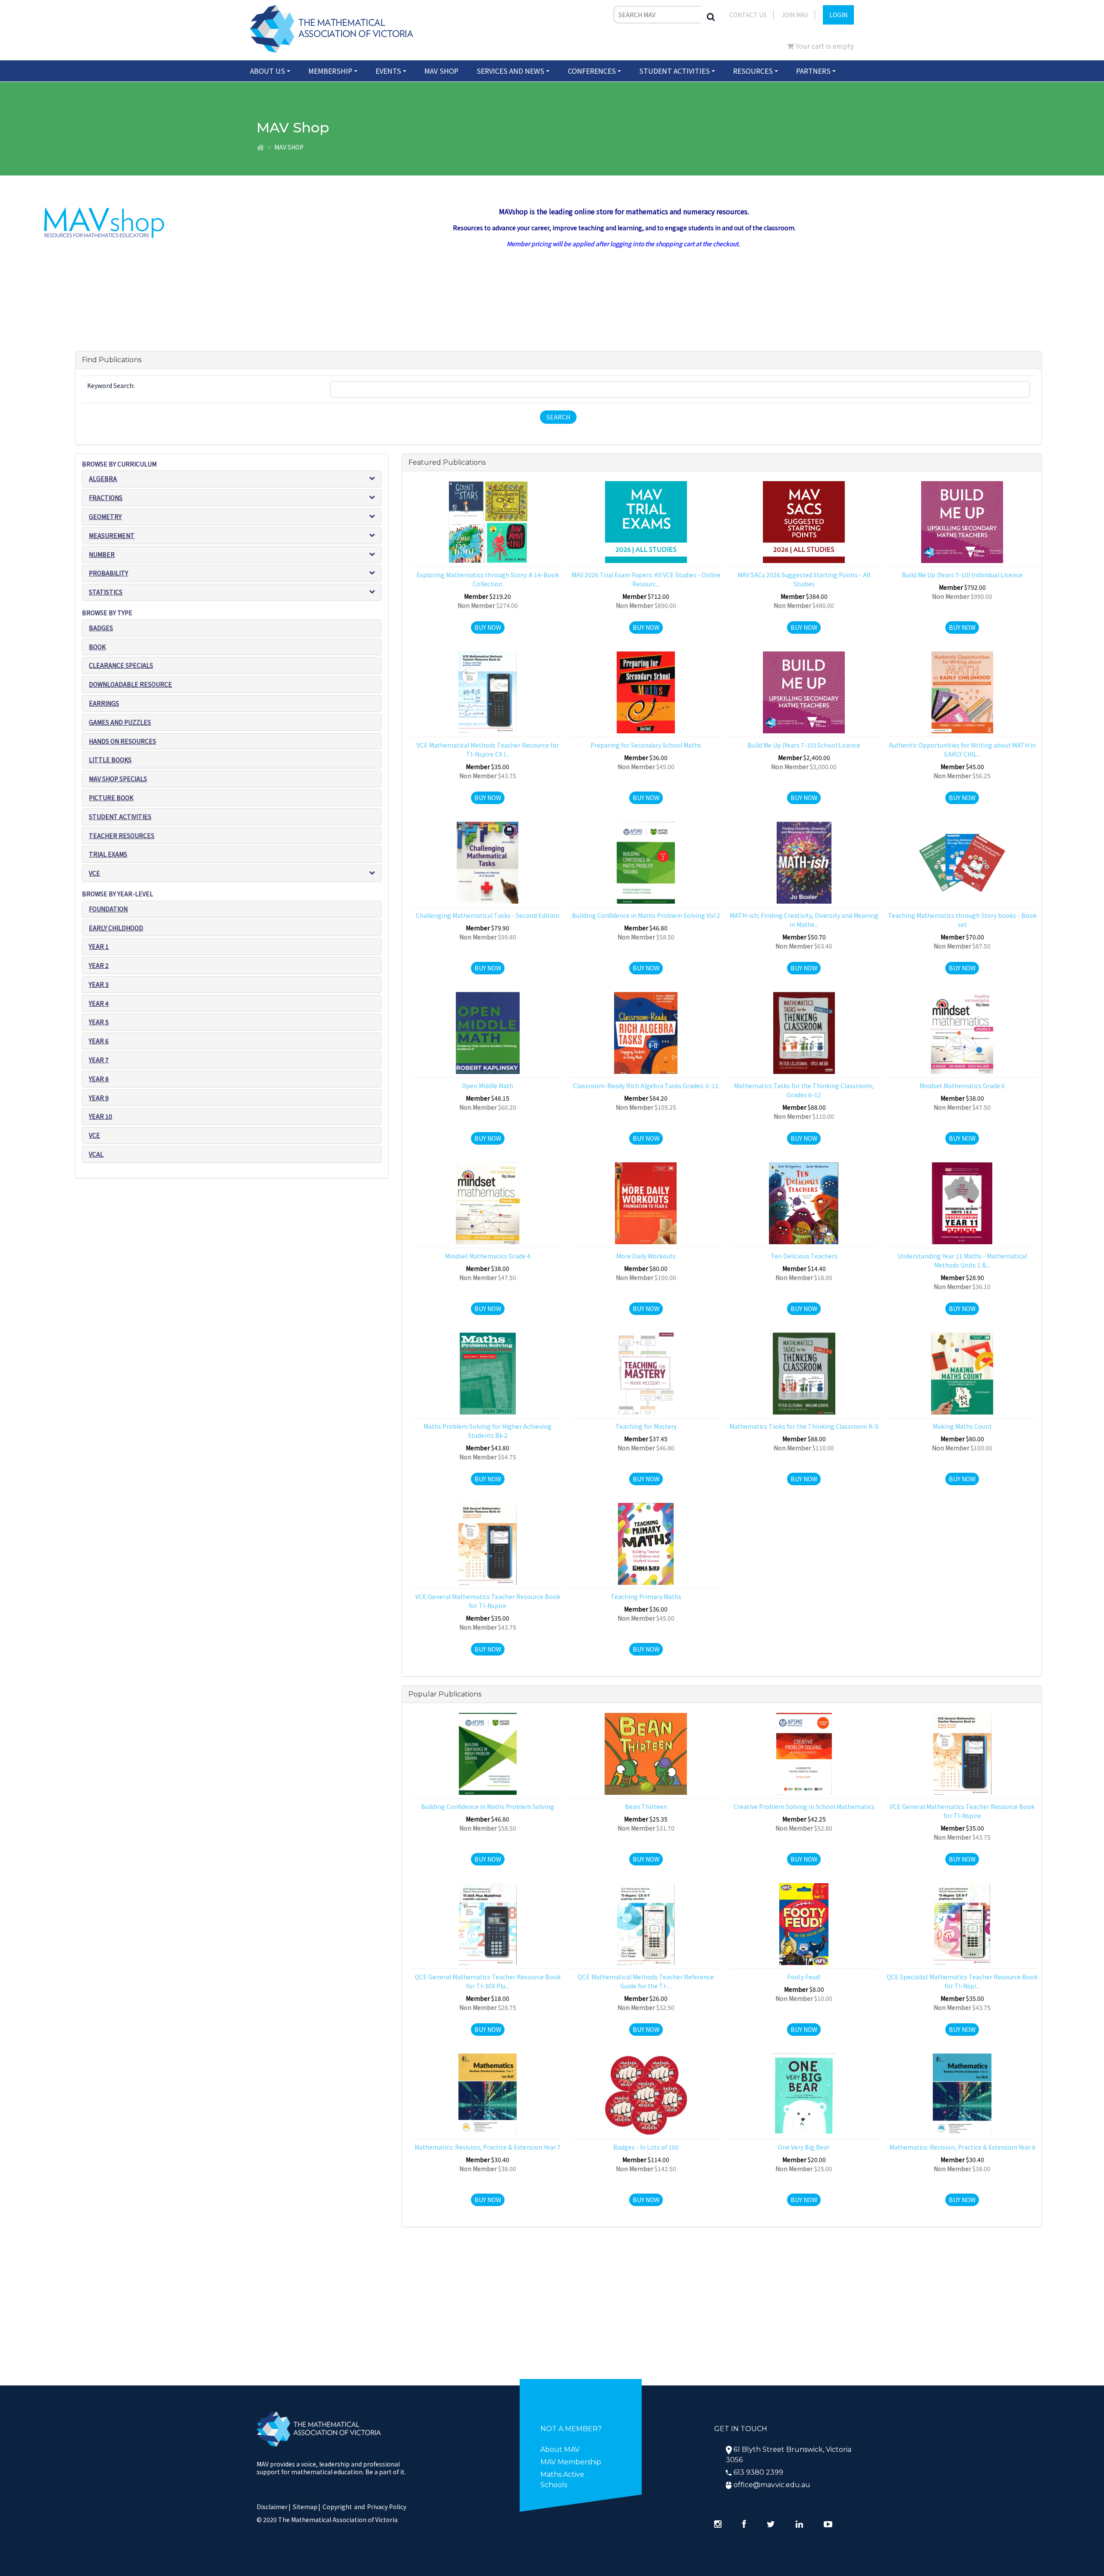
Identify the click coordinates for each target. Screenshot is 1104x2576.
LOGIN (838, 15)
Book (97, 647)
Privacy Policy (387, 2507)
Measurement (112, 535)
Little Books (110, 760)
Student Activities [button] (674, 71)
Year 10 (100, 1116)
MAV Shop (441, 71)
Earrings (104, 703)
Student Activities (120, 817)
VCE (94, 873)
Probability (108, 573)
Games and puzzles (120, 722)
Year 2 (99, 965)
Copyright (337, 2507)
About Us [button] (268, 71)
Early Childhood (116, 928)
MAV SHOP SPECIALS (118, 779)
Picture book (111, 798)
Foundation (108, 909)
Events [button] (388, 71)
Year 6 (99, 1041)
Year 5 (99, 1022)
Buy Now (488, 627)
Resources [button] (753, 71)
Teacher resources (122, 836)
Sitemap (305, 2507)
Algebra (103, 479)
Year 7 (99, 1060)
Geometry (105, 516)
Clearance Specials (121, 665)
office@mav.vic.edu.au (772, 2485)
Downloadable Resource (130, 684)
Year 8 (99, 1079)
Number (102, 554)
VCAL (96, 1154)
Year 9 (99, 1098)
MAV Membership (571, 2462)
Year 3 (99, 984)
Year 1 (99, 946)
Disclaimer (274, 2507)
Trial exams (108, 854)
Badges (101, 628)
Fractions (106, 498)
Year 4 (99, 1003)
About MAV (560, 2449)
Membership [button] (330, 71)
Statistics (106, 592)
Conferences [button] (592, 71)
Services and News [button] (510, 71)
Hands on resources (122, 741)
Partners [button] (813, 71)
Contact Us (748, 15)
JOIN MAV (795, 15)
